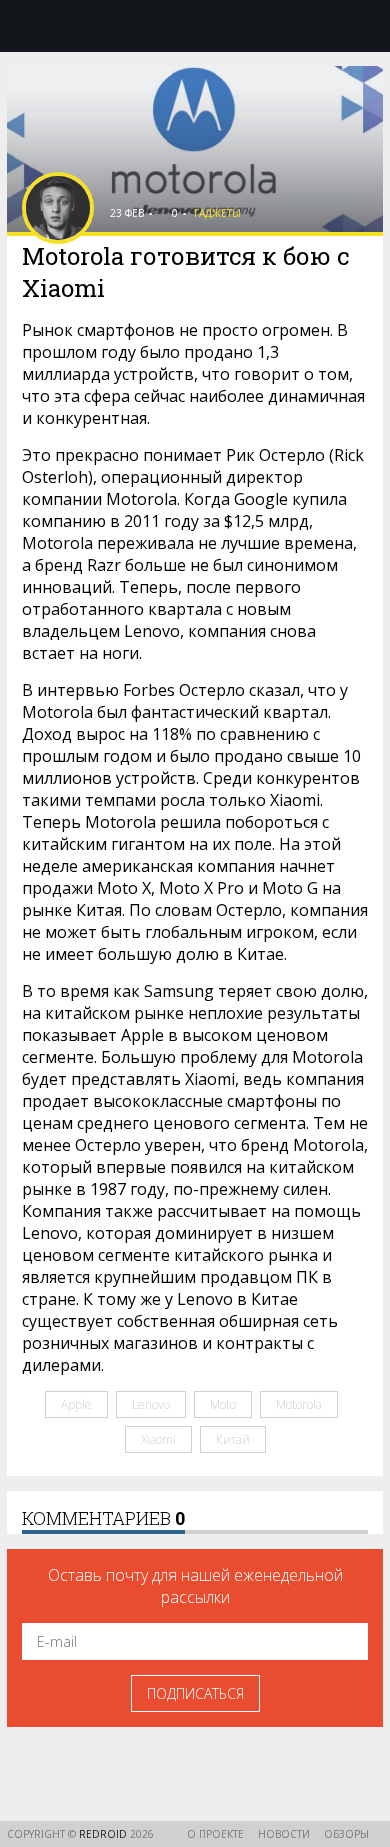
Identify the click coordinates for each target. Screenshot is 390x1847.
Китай (233, 1439)
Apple (76, 1404)
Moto (223, 1404)
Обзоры (346, 1834)
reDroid (104, 1834)
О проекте (215, 1834)
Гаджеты (217, 213)
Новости (284, 1834)
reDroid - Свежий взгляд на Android (195, 25)
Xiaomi (158, 1439)
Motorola (299, 1404)
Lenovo (151, 1404)
